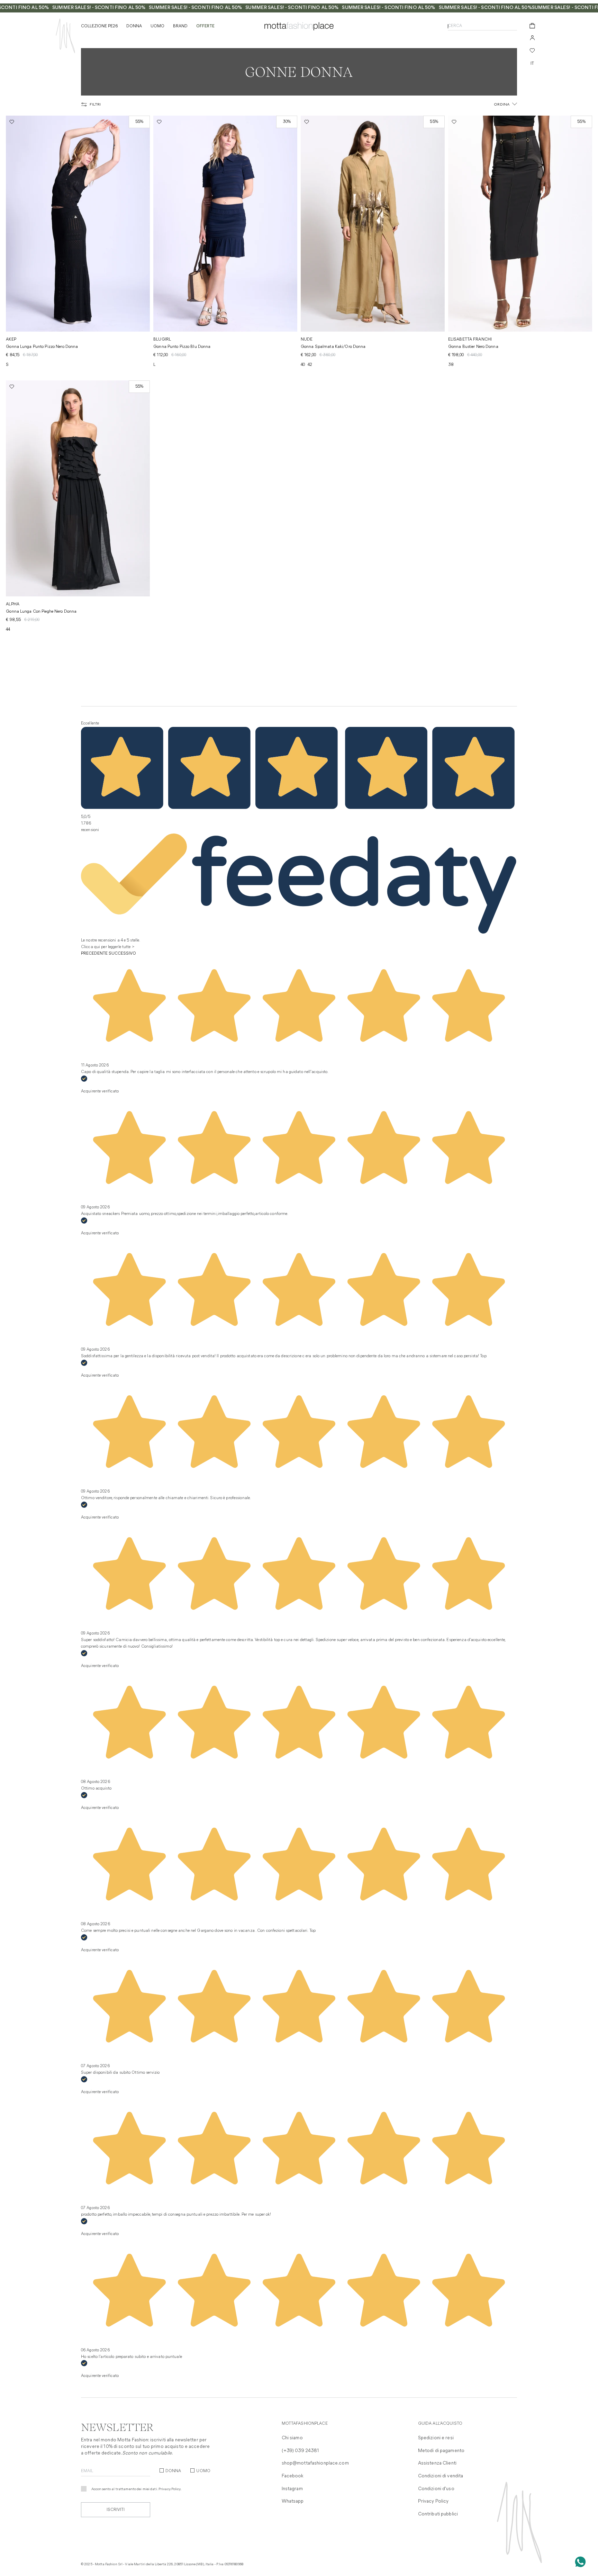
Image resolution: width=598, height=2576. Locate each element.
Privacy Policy (170, 2489)
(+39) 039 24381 (301, 2451)
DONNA (173, 2471)
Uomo (157, 26)
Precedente (94, 954)
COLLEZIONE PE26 (99, 26)
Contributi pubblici (438, 2514)
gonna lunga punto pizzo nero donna (42, 347)
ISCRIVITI (116, 2510)
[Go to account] (532, 38)
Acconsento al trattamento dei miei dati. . (137, 2489)
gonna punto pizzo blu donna (182, 347)
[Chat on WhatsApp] (580, 2562)
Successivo (122, 954)
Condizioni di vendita (441, 2476)
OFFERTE (205, 26)
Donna (134, 26)
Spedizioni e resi (436, 2438)
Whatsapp (293, 2501)
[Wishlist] (532, 51)
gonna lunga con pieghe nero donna (41, 612)
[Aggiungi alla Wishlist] (12, 122)
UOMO (203, 2471)
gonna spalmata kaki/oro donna (333, 347)
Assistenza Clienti (437, 2463)
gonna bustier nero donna (473, 347)
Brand (180, 26)
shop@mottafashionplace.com (315, 2463)
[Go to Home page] (65, 36)
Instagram (292, 2489)
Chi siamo (292, 2438)
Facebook (293, 2476)
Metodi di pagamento (441, 2451)
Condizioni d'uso (436, 2489)
